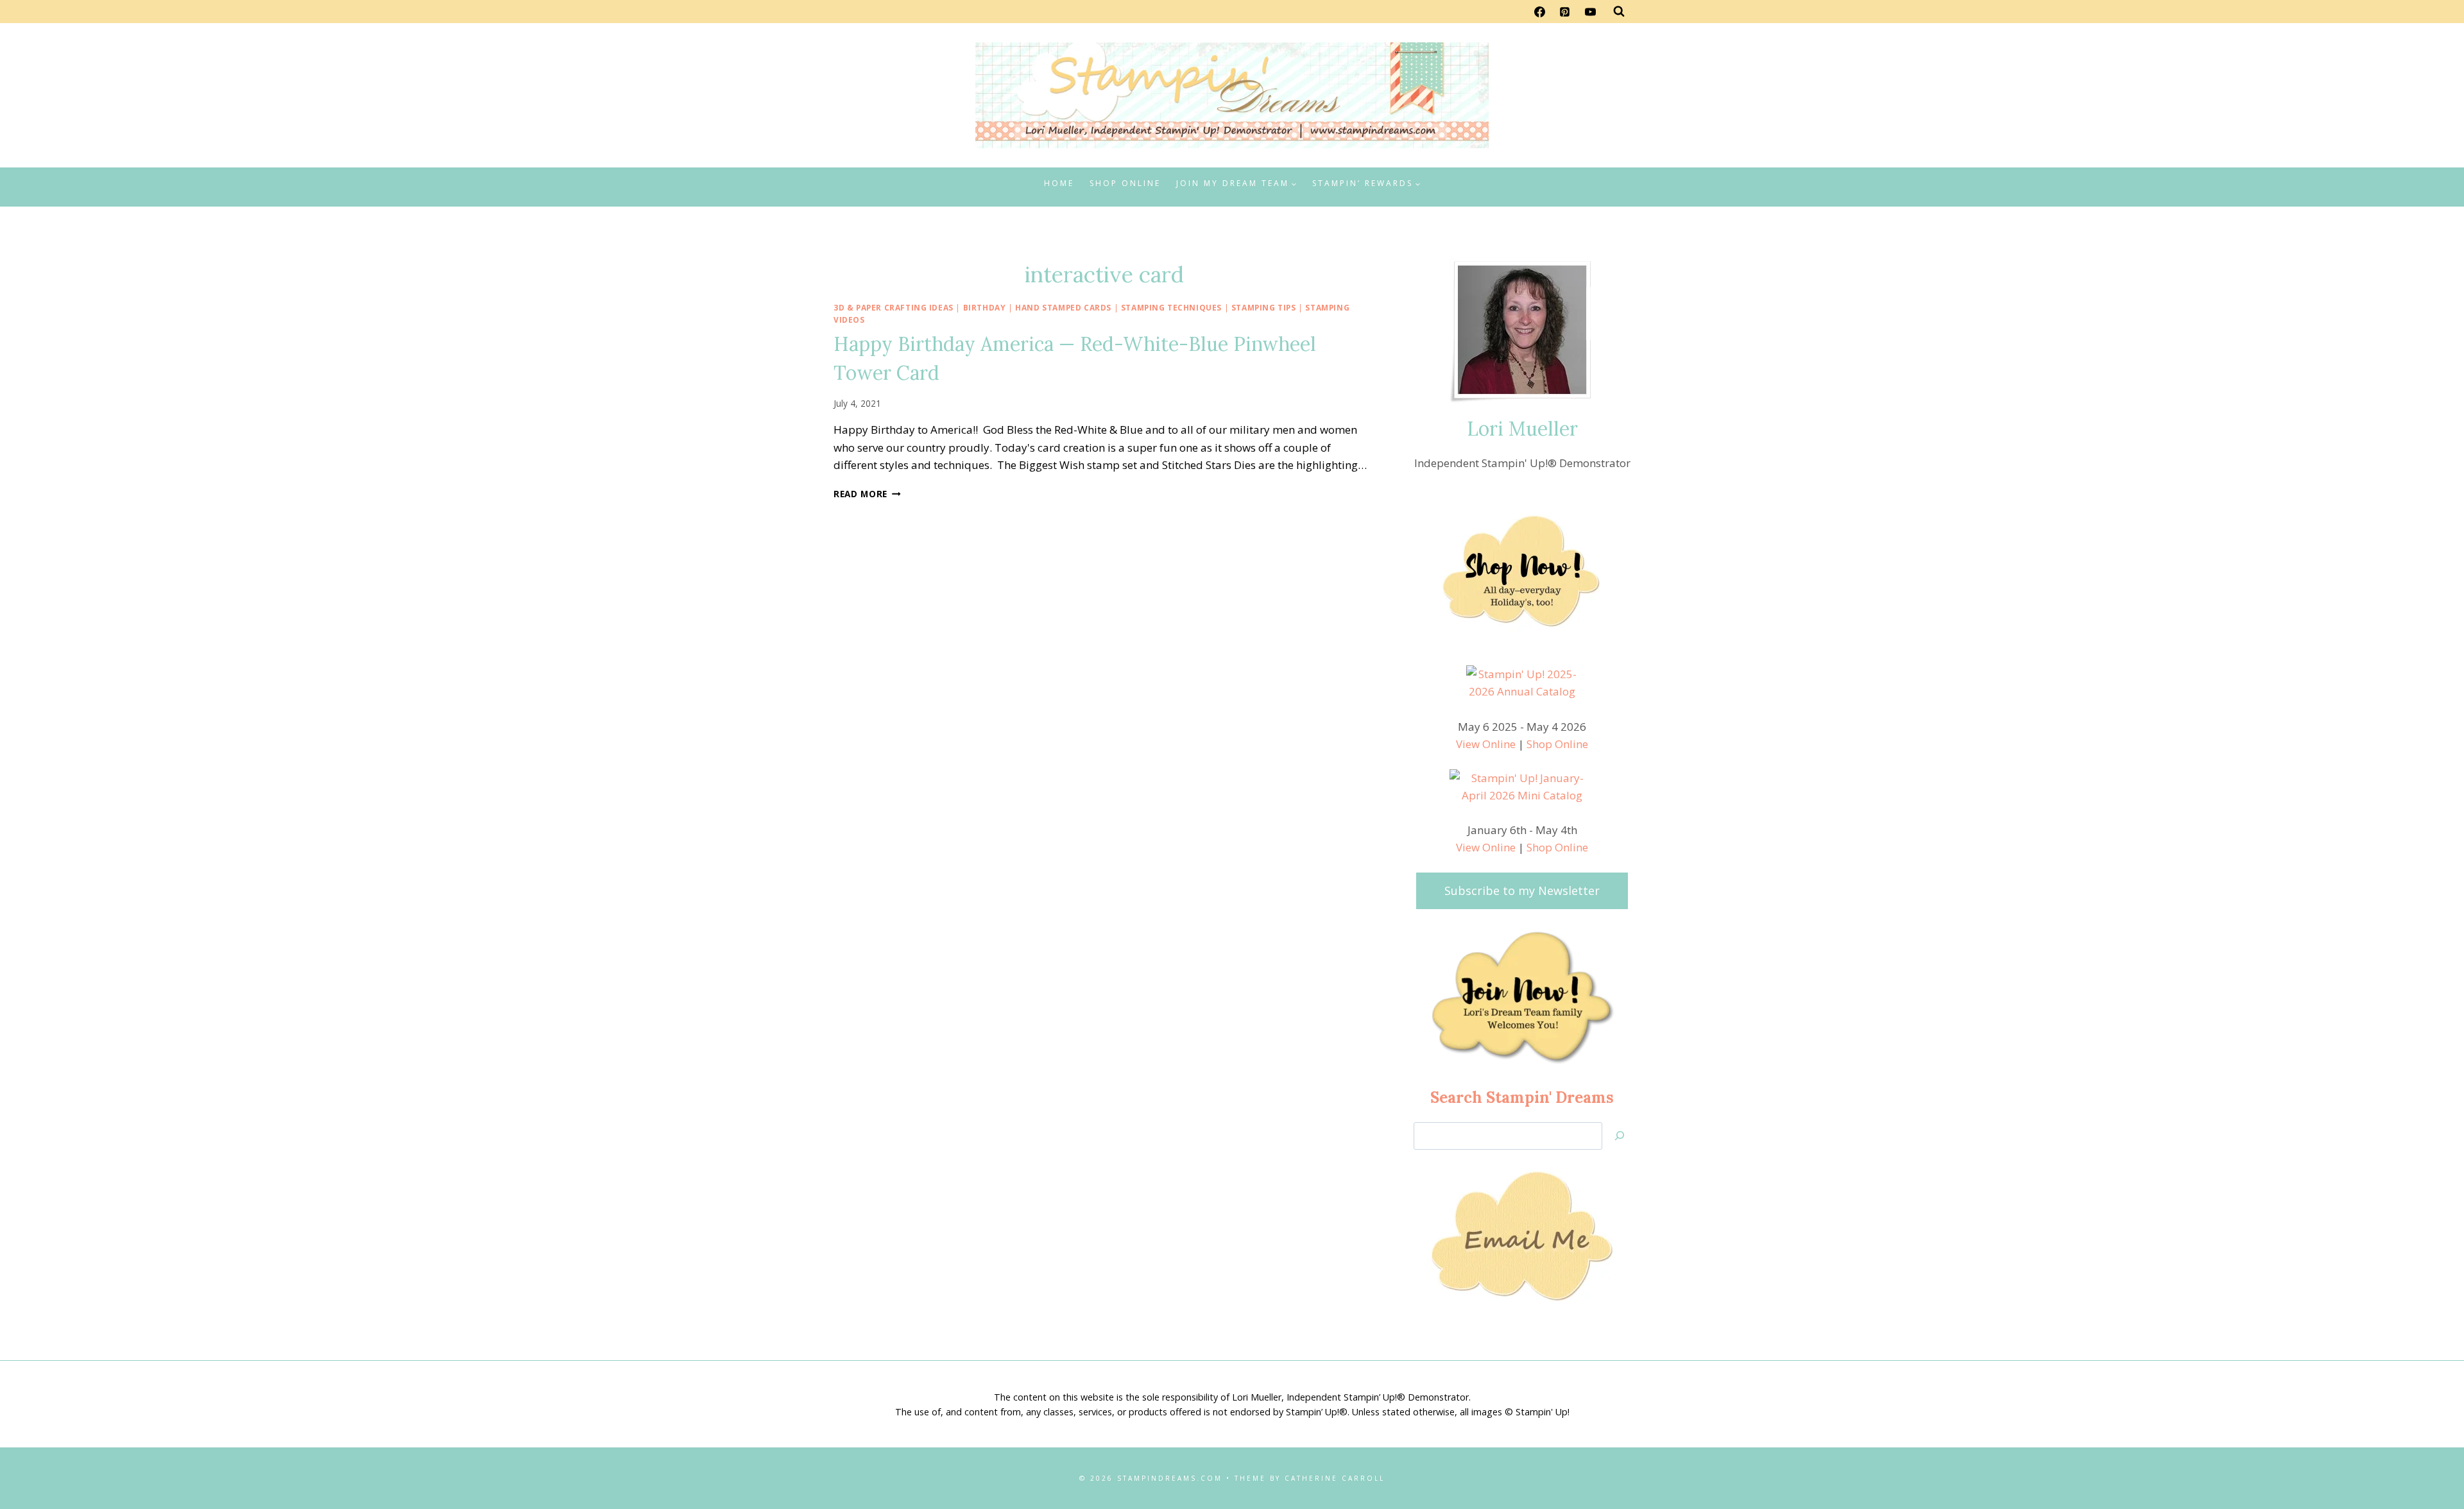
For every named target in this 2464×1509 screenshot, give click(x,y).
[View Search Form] (1619, 12)
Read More (867, 494)
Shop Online (1125, 183)
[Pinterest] (1565, 12)
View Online (1486, 744)
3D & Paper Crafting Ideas (894, 307)
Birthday (985, 307)
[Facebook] (1540, 12)
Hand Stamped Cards (1063, 307)
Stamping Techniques (1171, 307)
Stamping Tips (1264, 307)
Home (1059, 183)
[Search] (1620, 1136)
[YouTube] (1590, 12)
